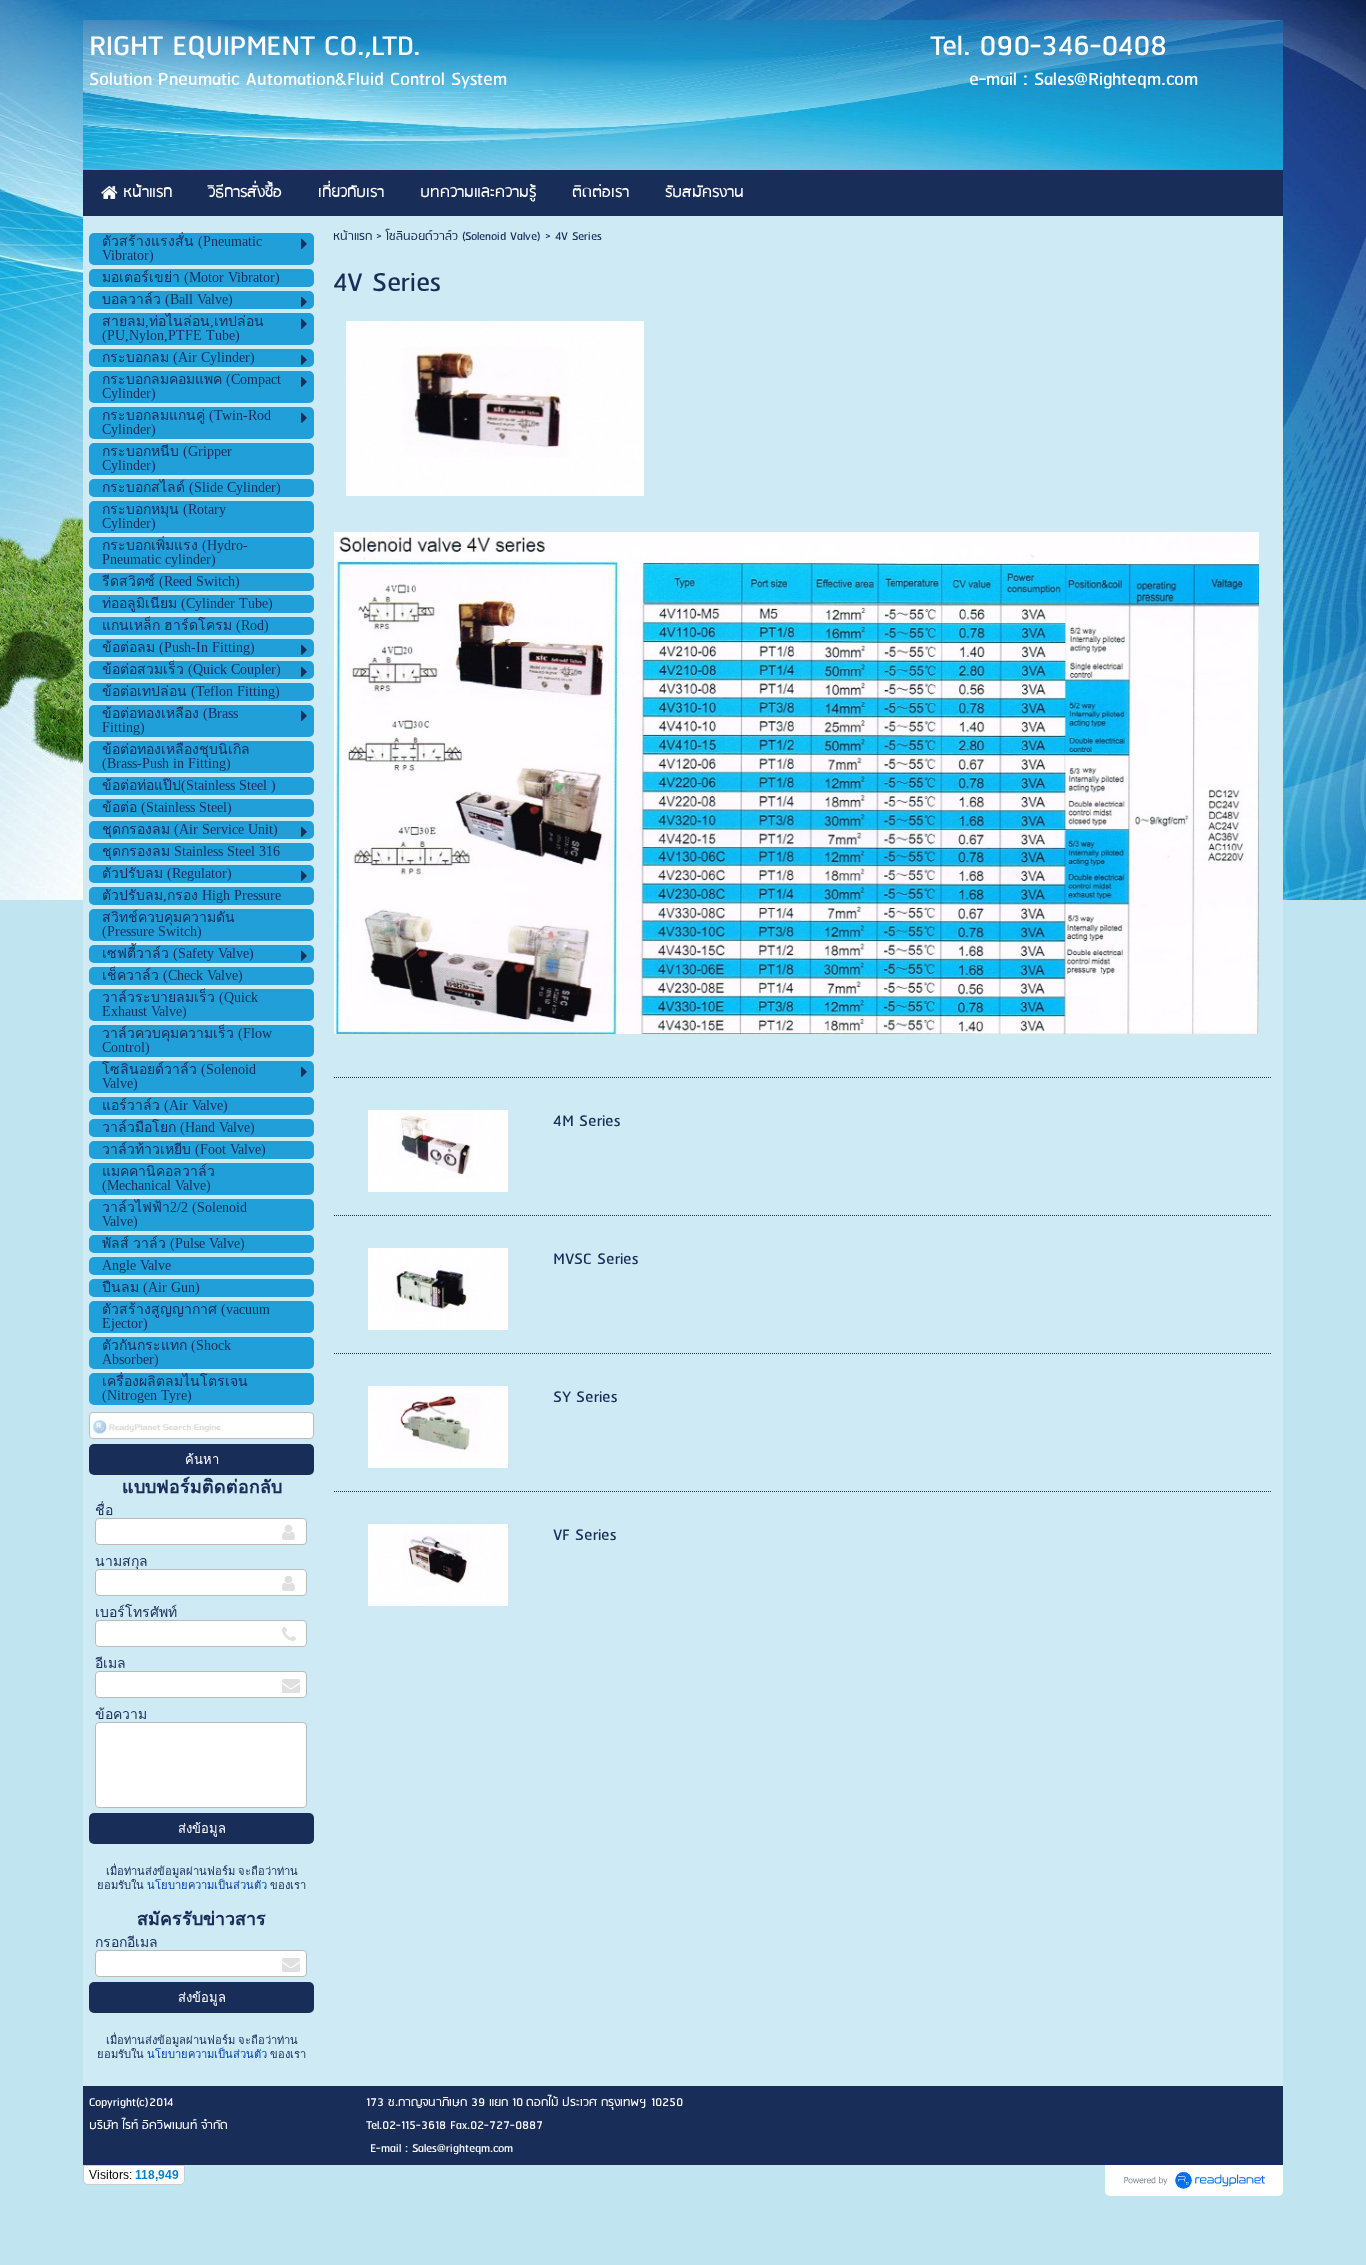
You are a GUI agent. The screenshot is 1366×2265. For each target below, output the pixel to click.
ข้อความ (121, 1714)
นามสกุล (121, 1561)
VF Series (584, 1535)
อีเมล (110, 1663)
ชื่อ (104, 1510)
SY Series (585, 1397)
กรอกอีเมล (126, 1942)
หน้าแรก (352, 236)
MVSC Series (595, 1259)
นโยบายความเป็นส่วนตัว (207, 1885)
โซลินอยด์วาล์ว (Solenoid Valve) (463, 236)
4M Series (586, 1121)
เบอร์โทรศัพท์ (136, 1612)
